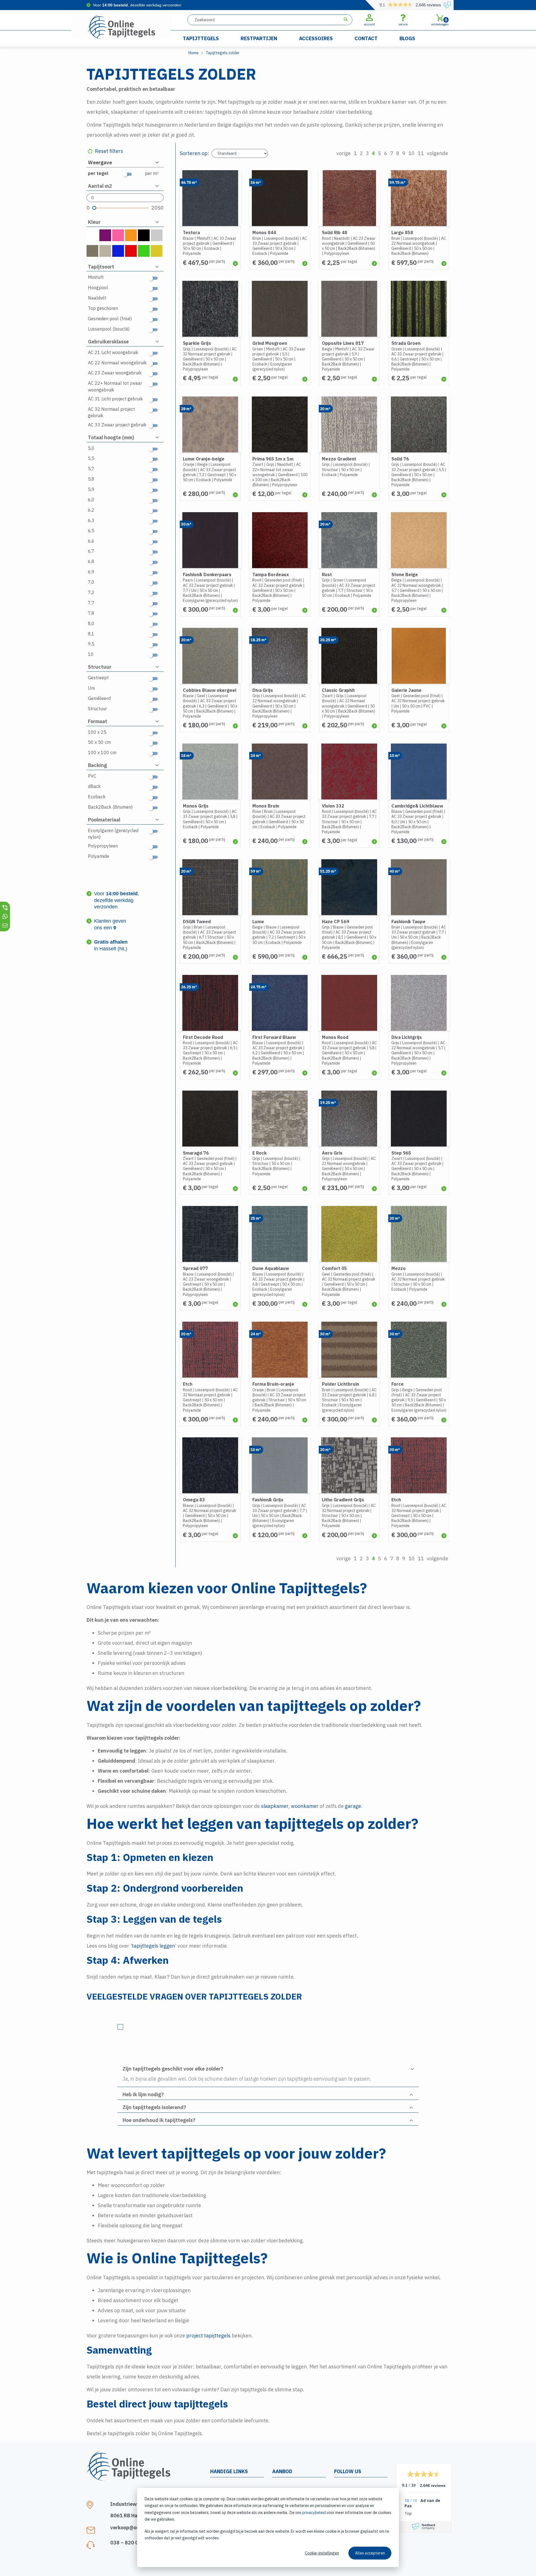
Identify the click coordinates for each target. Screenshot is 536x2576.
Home (193, 53)
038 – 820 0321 (129, 2543)
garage (353, 1806)
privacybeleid (314, 2513)
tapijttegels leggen (153, 1946)
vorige (344, 153)
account (369, 24)
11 (421, 153)
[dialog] (268, 2528)
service (403, 24)
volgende (437, 153)
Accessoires (316, 38)
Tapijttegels (201, 38)
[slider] (94, 208)
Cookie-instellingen (322, 2553)
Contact (366, 38)
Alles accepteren (370, 2553)
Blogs (407, 38)
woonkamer (305, 1806)
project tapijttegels (208, 2336)
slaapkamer (275, 1806)
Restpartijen (259, 38)
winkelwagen (440, 22)
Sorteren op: (194, 153)
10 (411, 153)
